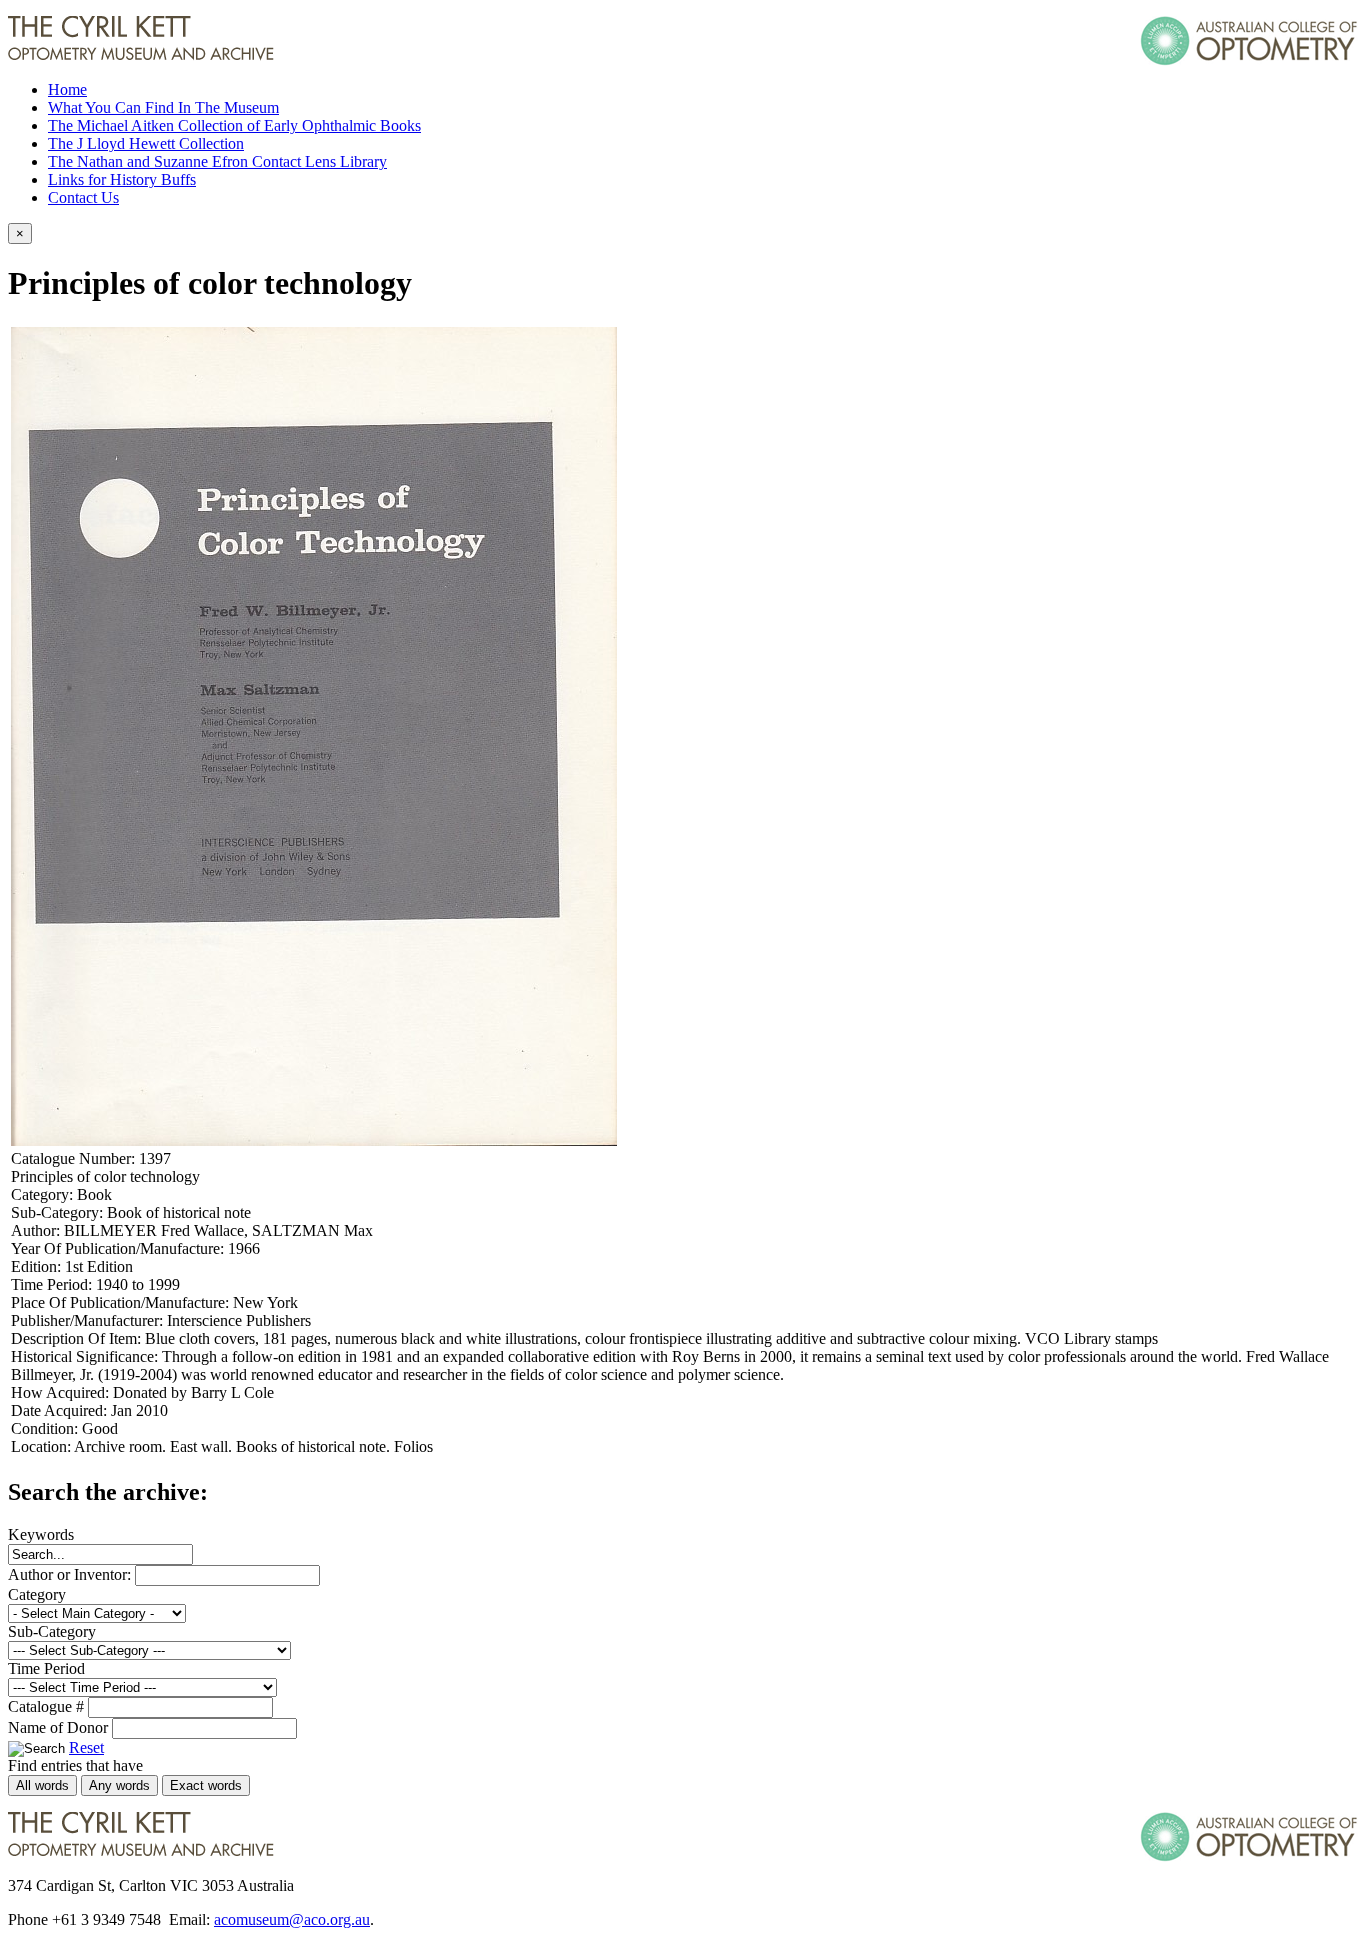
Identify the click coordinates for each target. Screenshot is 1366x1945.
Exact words (206, 1785)
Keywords (41, 1534)
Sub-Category (52, 1631)
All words (42, 1785)
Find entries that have (75, 1765)
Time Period (46, 1668)
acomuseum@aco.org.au (292, 1919)
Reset (86, 1747)
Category (37, 1594)
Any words (119, 1785)
